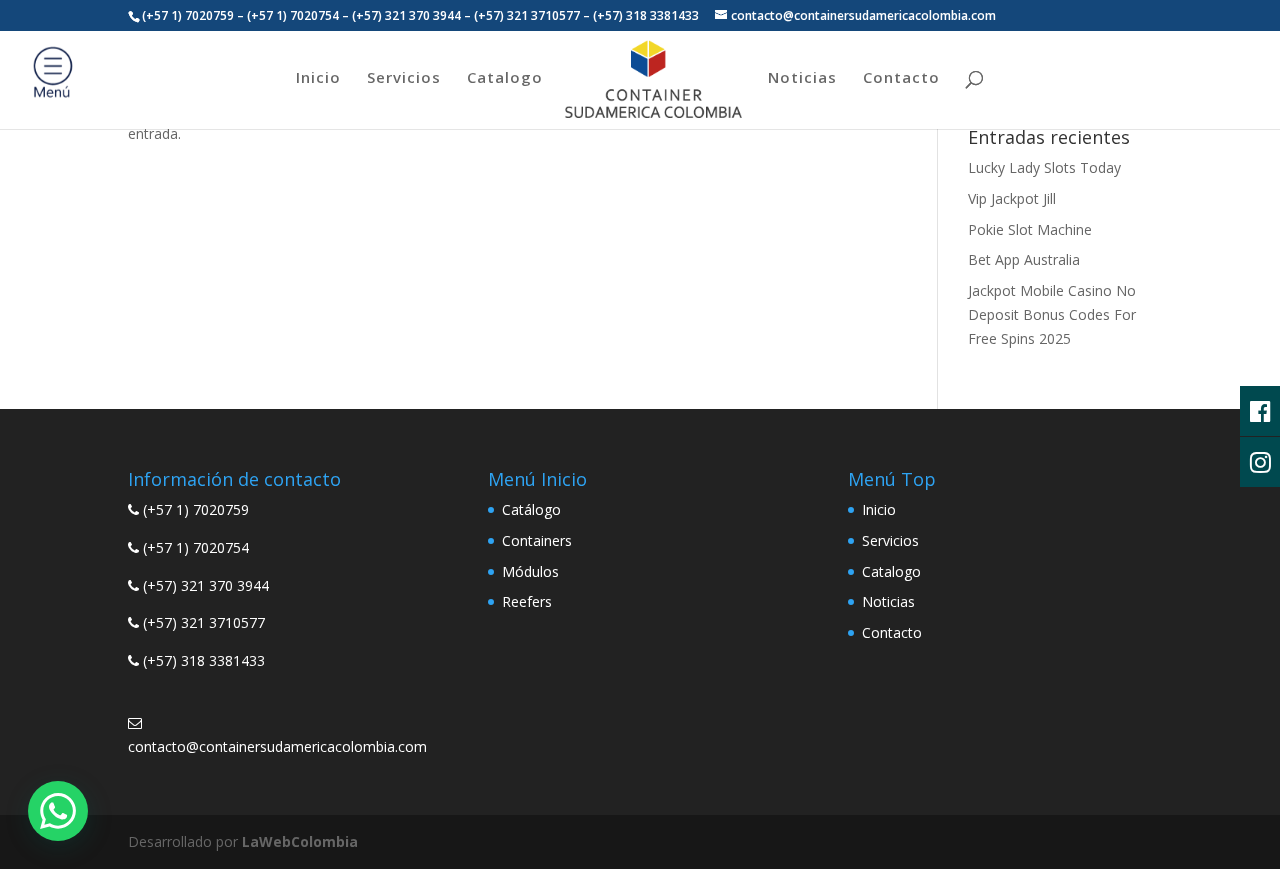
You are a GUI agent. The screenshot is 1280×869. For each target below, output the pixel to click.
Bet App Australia (1024, 259)
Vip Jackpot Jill (1012, 198)
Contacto (901, 78)
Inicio (318, 78)
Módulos (530, 571)
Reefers (527, 601)
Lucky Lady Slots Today (1044, 167)
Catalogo (505, 78)
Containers (537, 540)
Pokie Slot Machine (1030, 229)
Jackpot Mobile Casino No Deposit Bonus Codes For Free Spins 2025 (1052, 314)
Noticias (802, 78)
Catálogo (531, 509)
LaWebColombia (300, 841)
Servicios (404, 78)
